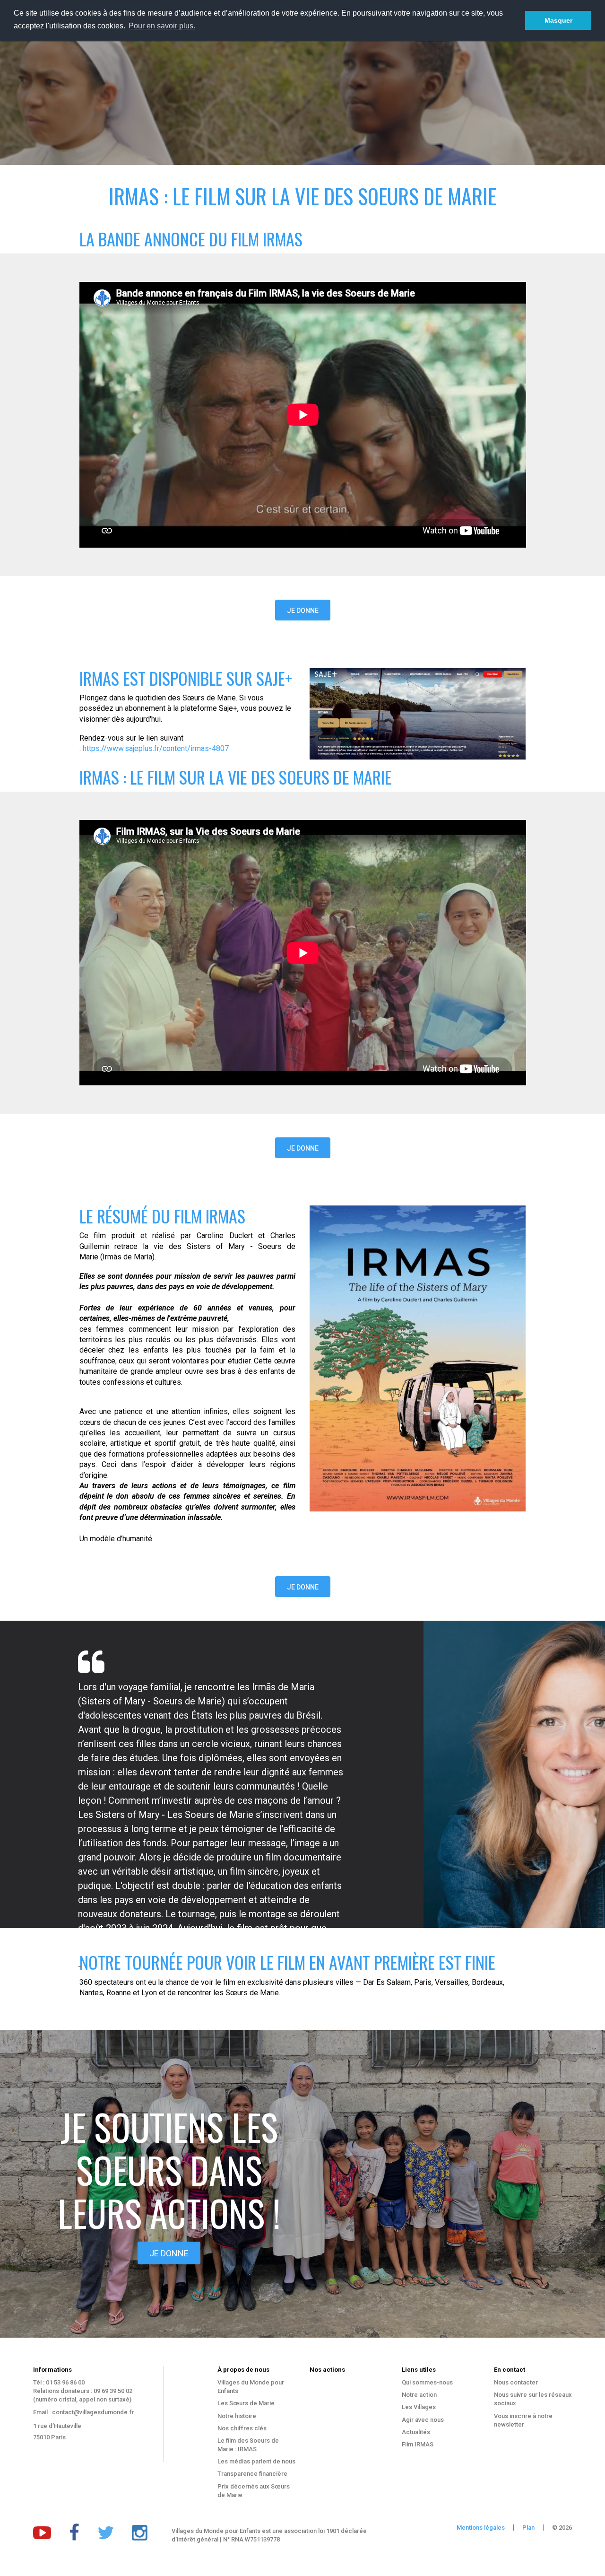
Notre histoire (237, 2416)
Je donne (303, 611)
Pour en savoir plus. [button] (162, 26)
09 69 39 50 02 (113, 2391)
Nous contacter (516, 2382)
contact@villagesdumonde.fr (93, 2412)
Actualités (416, 2432)
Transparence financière (252, 2474)
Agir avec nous (423, 2420)
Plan (528, 2528)
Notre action (419, 2395)
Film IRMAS (418, 2444)
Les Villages (419, 2407)
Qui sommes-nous (427, 2382)
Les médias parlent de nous (256, 2461)
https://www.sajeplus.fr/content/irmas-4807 (156, 748)
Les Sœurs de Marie (246, 2403)
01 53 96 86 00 (65, 2382)
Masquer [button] (558, 20)
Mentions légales (481, 2528)
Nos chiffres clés (242, 2428)
